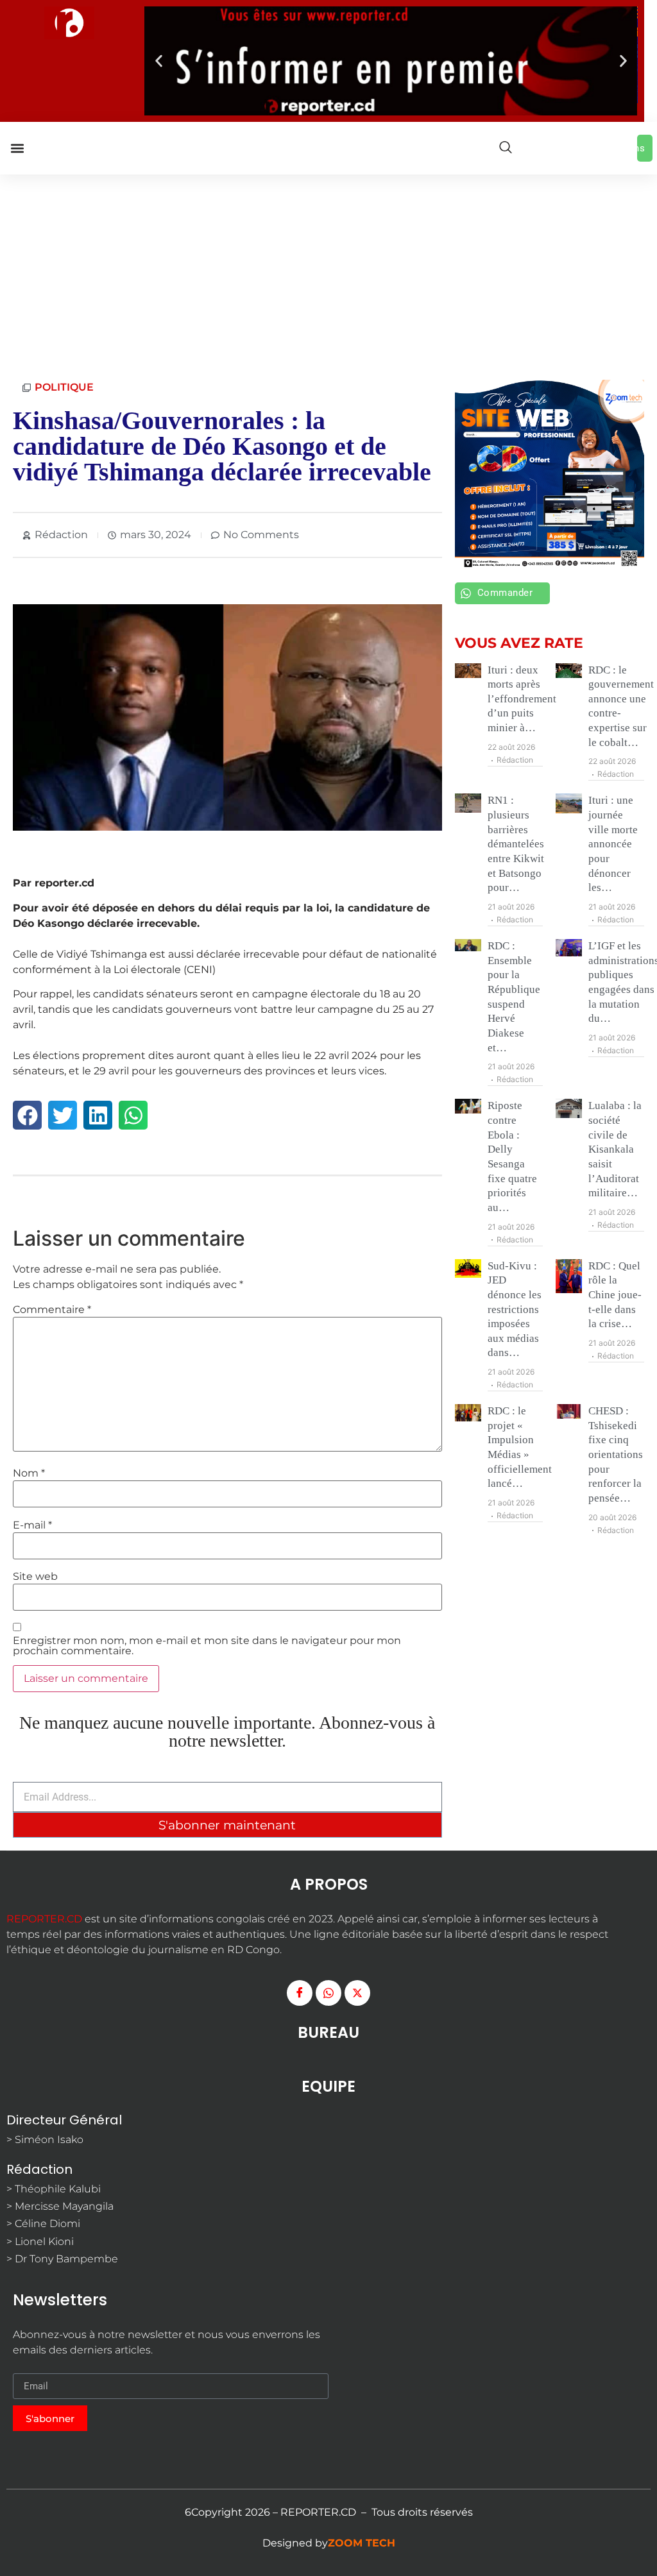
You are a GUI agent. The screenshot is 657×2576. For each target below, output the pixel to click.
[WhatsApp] (328, 1993)
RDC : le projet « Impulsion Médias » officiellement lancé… (520, 1447)
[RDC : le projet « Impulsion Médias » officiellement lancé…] (468, 1413)
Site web (35, 1577)
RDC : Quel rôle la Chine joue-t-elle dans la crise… (615, 1295)
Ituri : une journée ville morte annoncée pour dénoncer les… (613, 844)
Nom (29, 1473)
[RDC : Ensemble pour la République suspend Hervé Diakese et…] (468, 947)
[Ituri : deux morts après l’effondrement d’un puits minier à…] (468, 671)
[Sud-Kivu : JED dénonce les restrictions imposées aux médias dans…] (468, 1269)
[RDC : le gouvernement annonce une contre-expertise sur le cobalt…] (569, 671)
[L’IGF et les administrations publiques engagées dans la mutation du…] (569, 948)
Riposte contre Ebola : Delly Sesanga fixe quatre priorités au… (512, 1157)
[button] (159, 61)
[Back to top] (641, 2547)
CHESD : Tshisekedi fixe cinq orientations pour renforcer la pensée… (616, 1454)
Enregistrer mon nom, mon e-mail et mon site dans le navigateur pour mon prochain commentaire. (207, 1646)
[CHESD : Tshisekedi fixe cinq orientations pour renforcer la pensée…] (569, 1412)
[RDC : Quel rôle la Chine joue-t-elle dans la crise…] (569, 1276)
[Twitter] (357, 1993)
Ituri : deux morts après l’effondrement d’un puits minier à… (522, 699)
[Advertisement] (328, 271)
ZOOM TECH (362, 2544)
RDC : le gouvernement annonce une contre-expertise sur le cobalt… (621, 706)
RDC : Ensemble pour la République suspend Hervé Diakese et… (514, 997)
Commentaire (52, 1310)
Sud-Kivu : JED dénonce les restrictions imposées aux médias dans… (515, 1309)
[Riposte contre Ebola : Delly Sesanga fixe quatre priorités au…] (468, 1106)
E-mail (32, 1525)
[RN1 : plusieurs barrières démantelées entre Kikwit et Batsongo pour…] (468, 803)
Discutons (641, 148)
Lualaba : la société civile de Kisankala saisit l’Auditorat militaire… (615, 1149)
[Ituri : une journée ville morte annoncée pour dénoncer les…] (569, 803)
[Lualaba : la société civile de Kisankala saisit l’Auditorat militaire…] (569, 1108)
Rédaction (515, 760)
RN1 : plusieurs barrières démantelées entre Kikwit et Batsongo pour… (516, 844)
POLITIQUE (64, 387)
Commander (505, 593)
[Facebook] (300, 1993)
